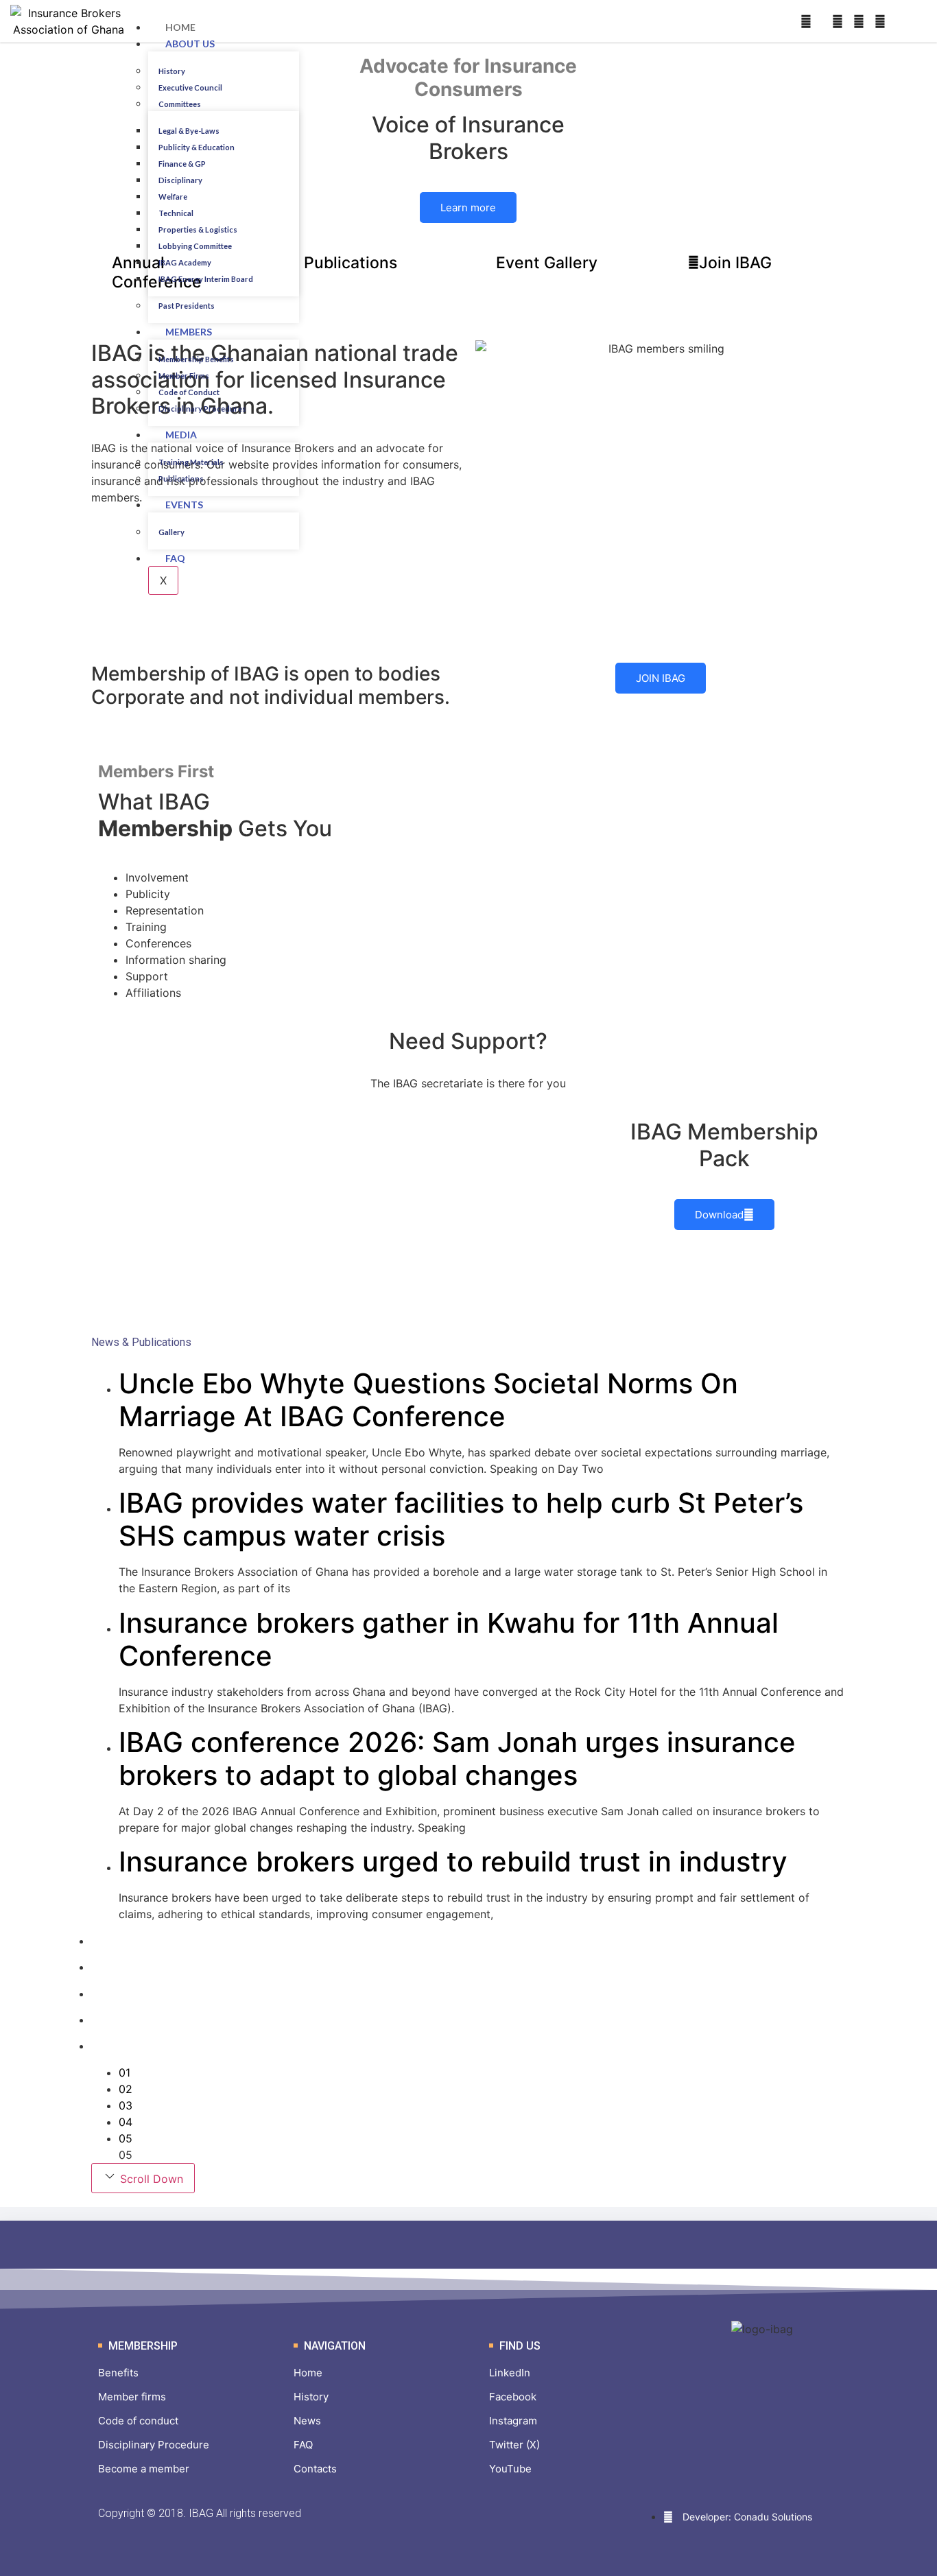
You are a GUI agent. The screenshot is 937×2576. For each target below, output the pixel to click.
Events (184, 505)
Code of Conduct (189, 392)
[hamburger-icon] (287, 25)
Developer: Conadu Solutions (746, 2517)
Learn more (468, 208)
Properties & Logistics (198, 229)
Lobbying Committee (195, 246)
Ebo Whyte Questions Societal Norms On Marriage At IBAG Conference (428, 1400)
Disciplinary (180, 180)
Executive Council (190, 87)
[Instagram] (838, 21)
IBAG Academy (185, 262)
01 (124, 2072)
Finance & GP (182, 164)
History (172, 71)
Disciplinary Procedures (202, 409)
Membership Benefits (196, 359)
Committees (180, 104)
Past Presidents (187, 306)
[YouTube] (880, 21)
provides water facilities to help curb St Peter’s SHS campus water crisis (461, 1519)
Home (180, 27)
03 (126, 2105)
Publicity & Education (197, 147)
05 (126, 2138)
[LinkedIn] (806, 21)
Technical (176, 213)
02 (126, 2089)
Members (189, 332)
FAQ (175, 558)
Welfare (173, 197)
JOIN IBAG (661, 678)
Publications (181, 478)
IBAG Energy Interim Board (206, 279)
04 (126, 2122)
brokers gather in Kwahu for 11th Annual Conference (449, 1639)
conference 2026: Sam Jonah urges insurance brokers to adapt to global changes (457, 1759)
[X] (859, 21)
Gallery (171, 532)
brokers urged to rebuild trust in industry (453, 1862)
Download (719, 1215)
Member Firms (184, 376)
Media (181, 435)
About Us (190, 44)
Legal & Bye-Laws (189, 131)
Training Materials (191, 462)
